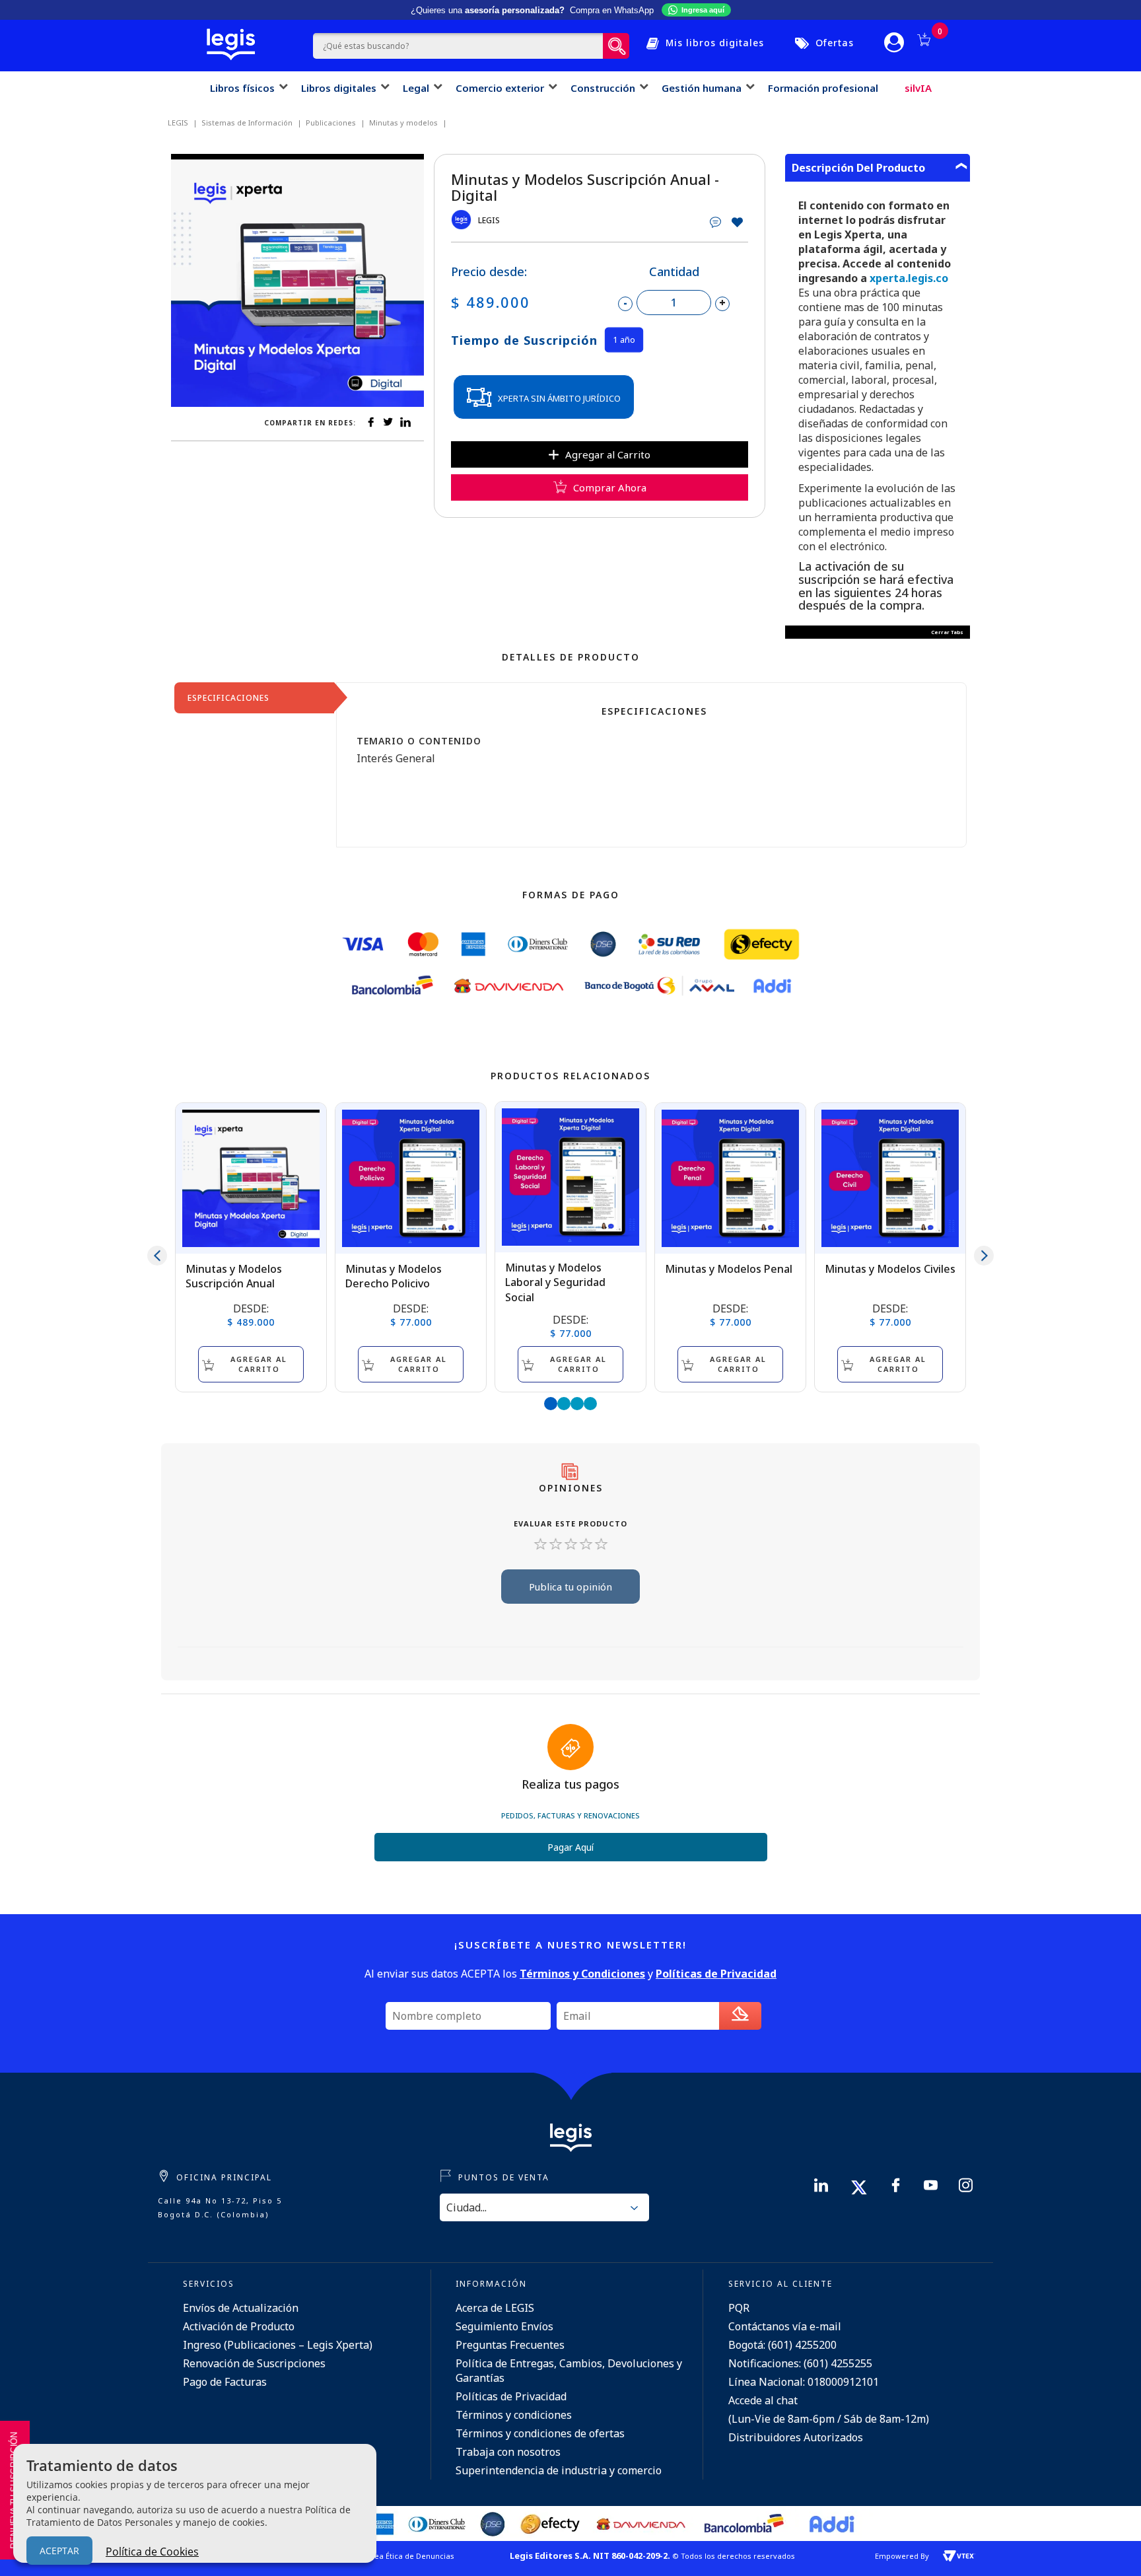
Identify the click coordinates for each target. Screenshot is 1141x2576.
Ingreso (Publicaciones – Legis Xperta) (278, 2345)
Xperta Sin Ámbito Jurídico (559, 398)
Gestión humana (702, 88)
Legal (416, 88)
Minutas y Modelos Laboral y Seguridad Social (555, 1282)
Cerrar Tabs (947, 632)
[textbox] (458, 46)
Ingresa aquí (703, 10)
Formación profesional (823, 88)
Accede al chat (763, 2400)
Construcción (603, 88)
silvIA (918, 88)
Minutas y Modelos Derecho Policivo (394, 1276)
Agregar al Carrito (608, 454)
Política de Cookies (152, 2552)
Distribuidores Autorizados (796, 2437)
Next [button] (984, 1256)
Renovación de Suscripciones (254, 2363)
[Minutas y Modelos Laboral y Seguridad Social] (570, 1177)
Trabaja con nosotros (508, 2452)
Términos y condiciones (514, 2415)
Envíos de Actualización (241, 2308)
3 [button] (577, 1404)
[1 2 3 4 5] (570, 1545)
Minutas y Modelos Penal (729, 1269)
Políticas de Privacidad (511, 2396)
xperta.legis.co (909, 278)
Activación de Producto (239, 2326)
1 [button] (551, 1404)
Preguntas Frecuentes (510, 2345)
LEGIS (489, 220)
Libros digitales (339, 88)
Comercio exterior (500, 88)
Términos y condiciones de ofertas (540, 2433)
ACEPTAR (59, 2551)
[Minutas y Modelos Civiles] (890, 1178)
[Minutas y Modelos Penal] (730, 1178)
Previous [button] (157, 1256)
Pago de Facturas (225, 2382)
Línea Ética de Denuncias (409, 2556)
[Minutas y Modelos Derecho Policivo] (411, 1178)
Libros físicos (242, 88)
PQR (739, 2308)
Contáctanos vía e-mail (785, 2326)
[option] (297, 280)
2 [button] (564, 1404)
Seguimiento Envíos (504, 2326)
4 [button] (590, 1404)
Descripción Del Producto (858, 168)
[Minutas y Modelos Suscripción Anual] (251, 1178)
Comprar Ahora (610, 487)
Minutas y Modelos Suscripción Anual (234, 1276)
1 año (624, 340)
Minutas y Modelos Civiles (890, 1269)
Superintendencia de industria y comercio (559, 2470)
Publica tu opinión (570, 1587)
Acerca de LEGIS (495, 2308)
